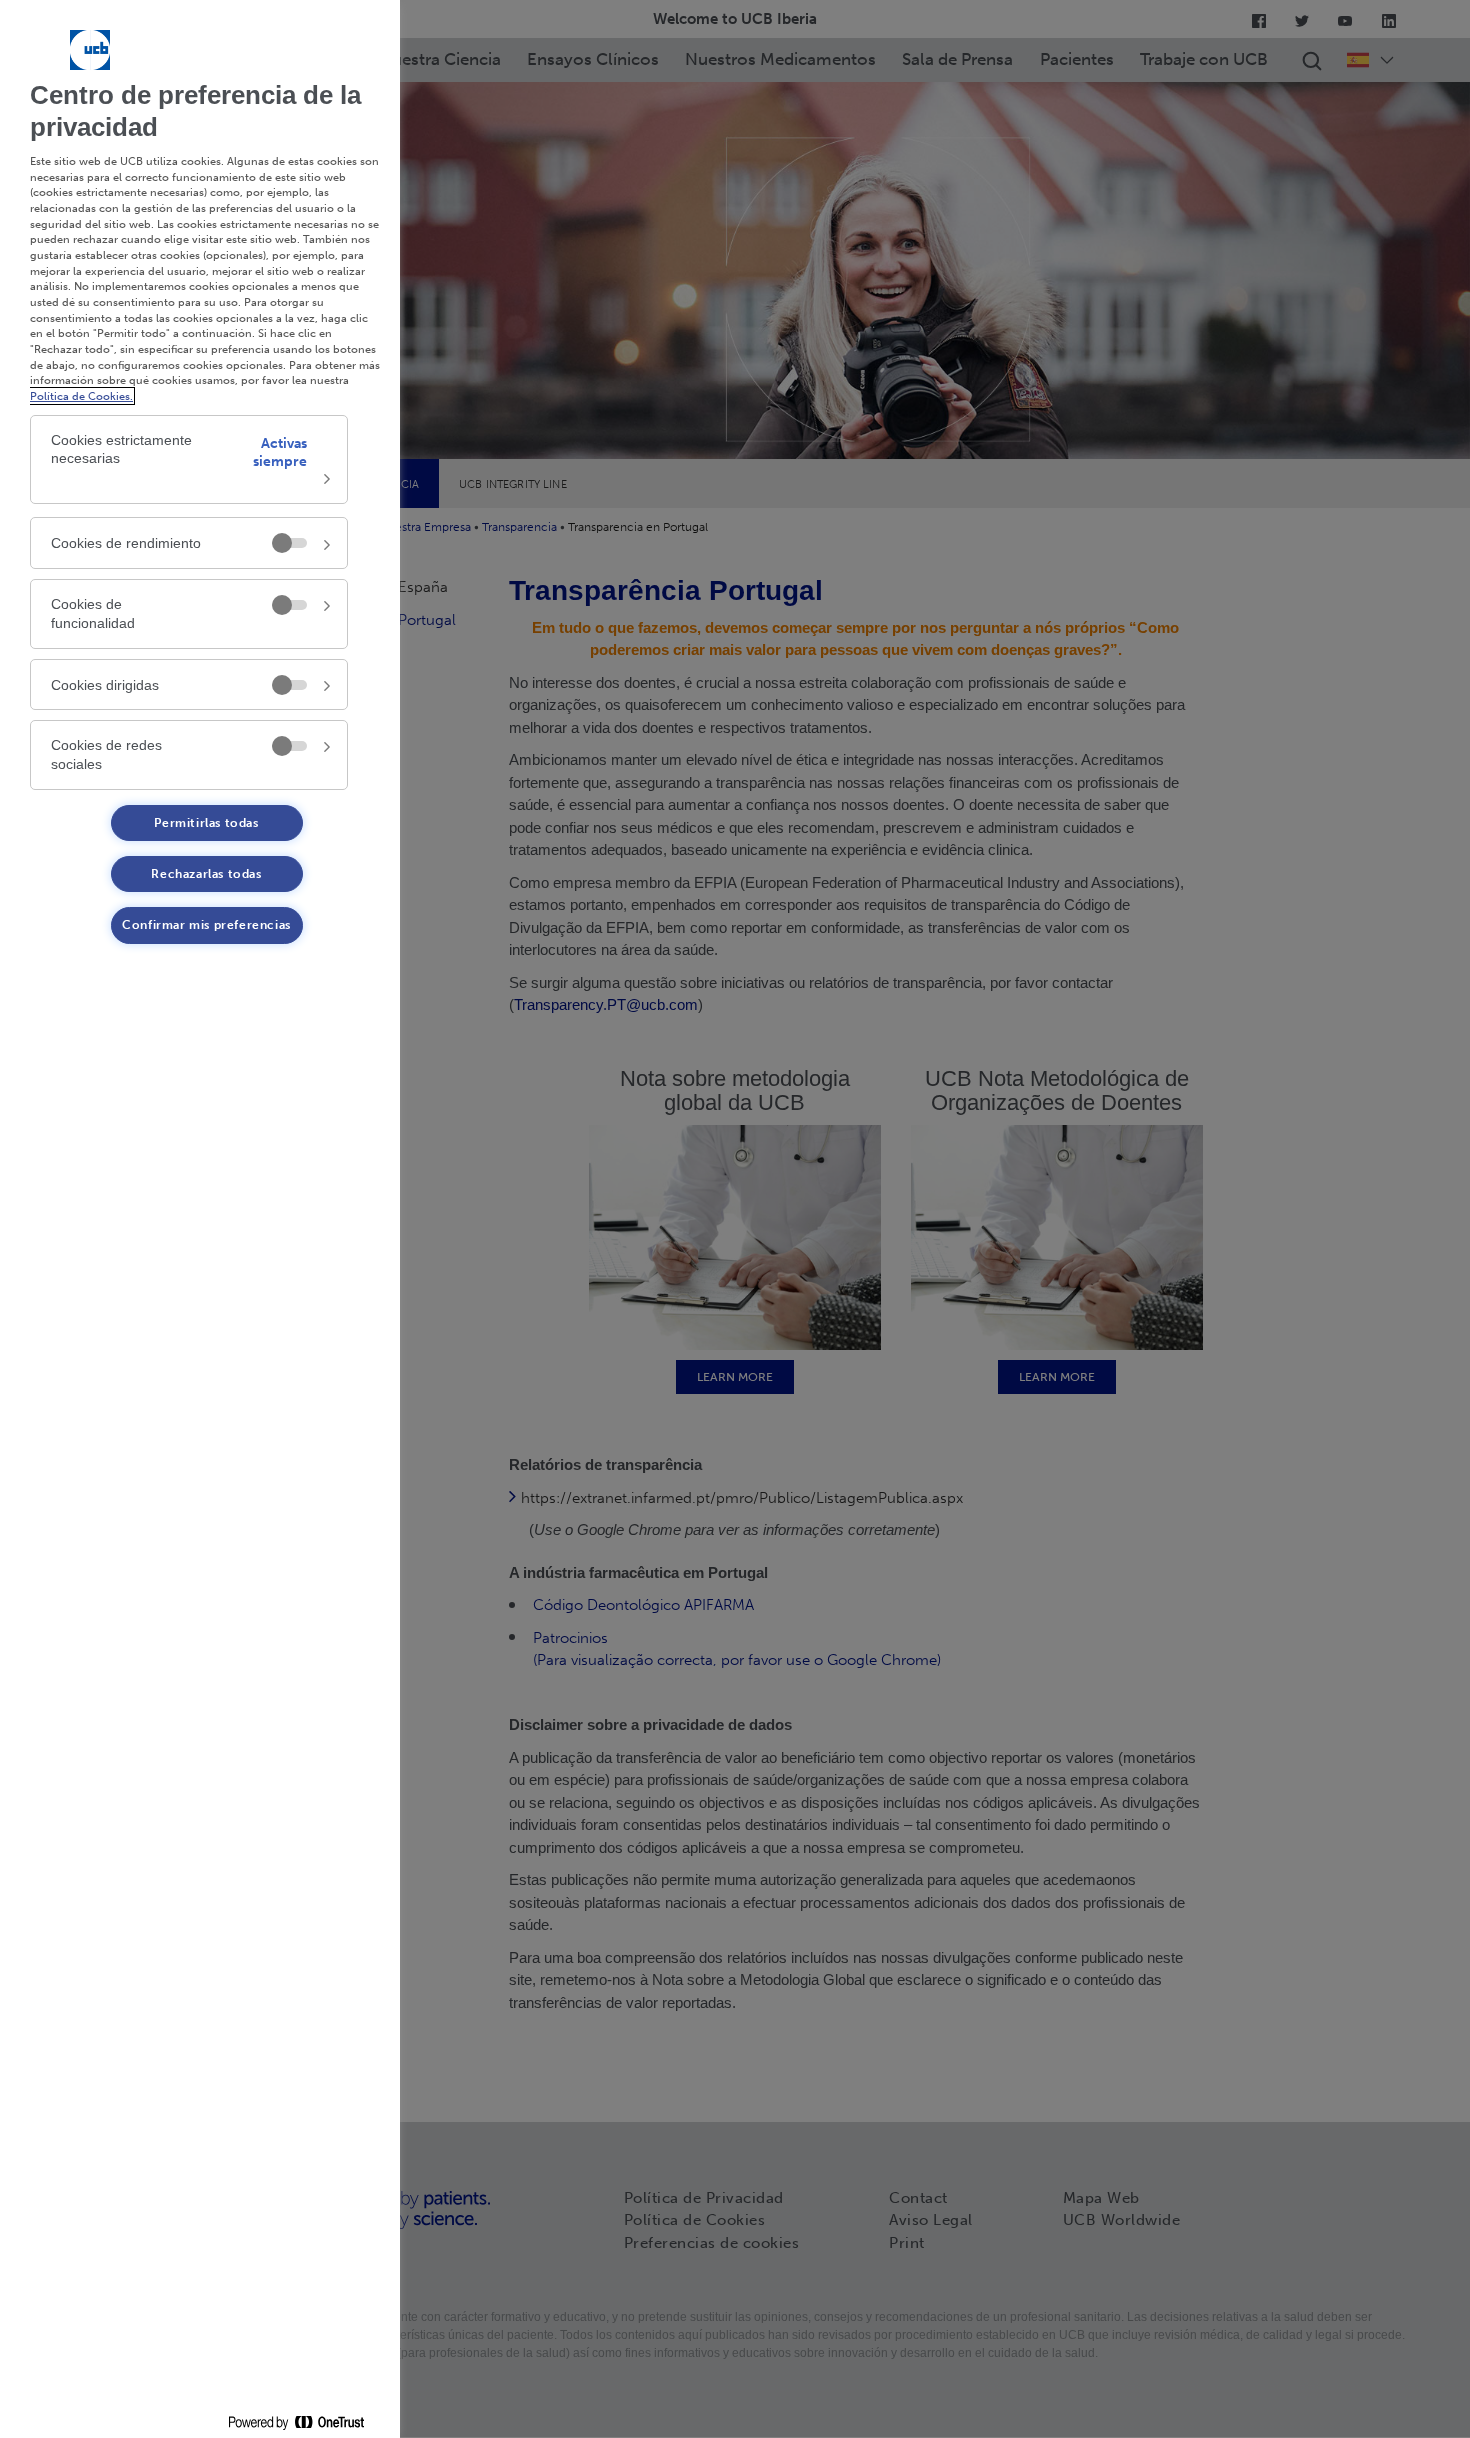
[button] (189, 460)
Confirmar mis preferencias (206, 925)
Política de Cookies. (81, 396)
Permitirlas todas (206, 823)
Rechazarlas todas (206, 874)
